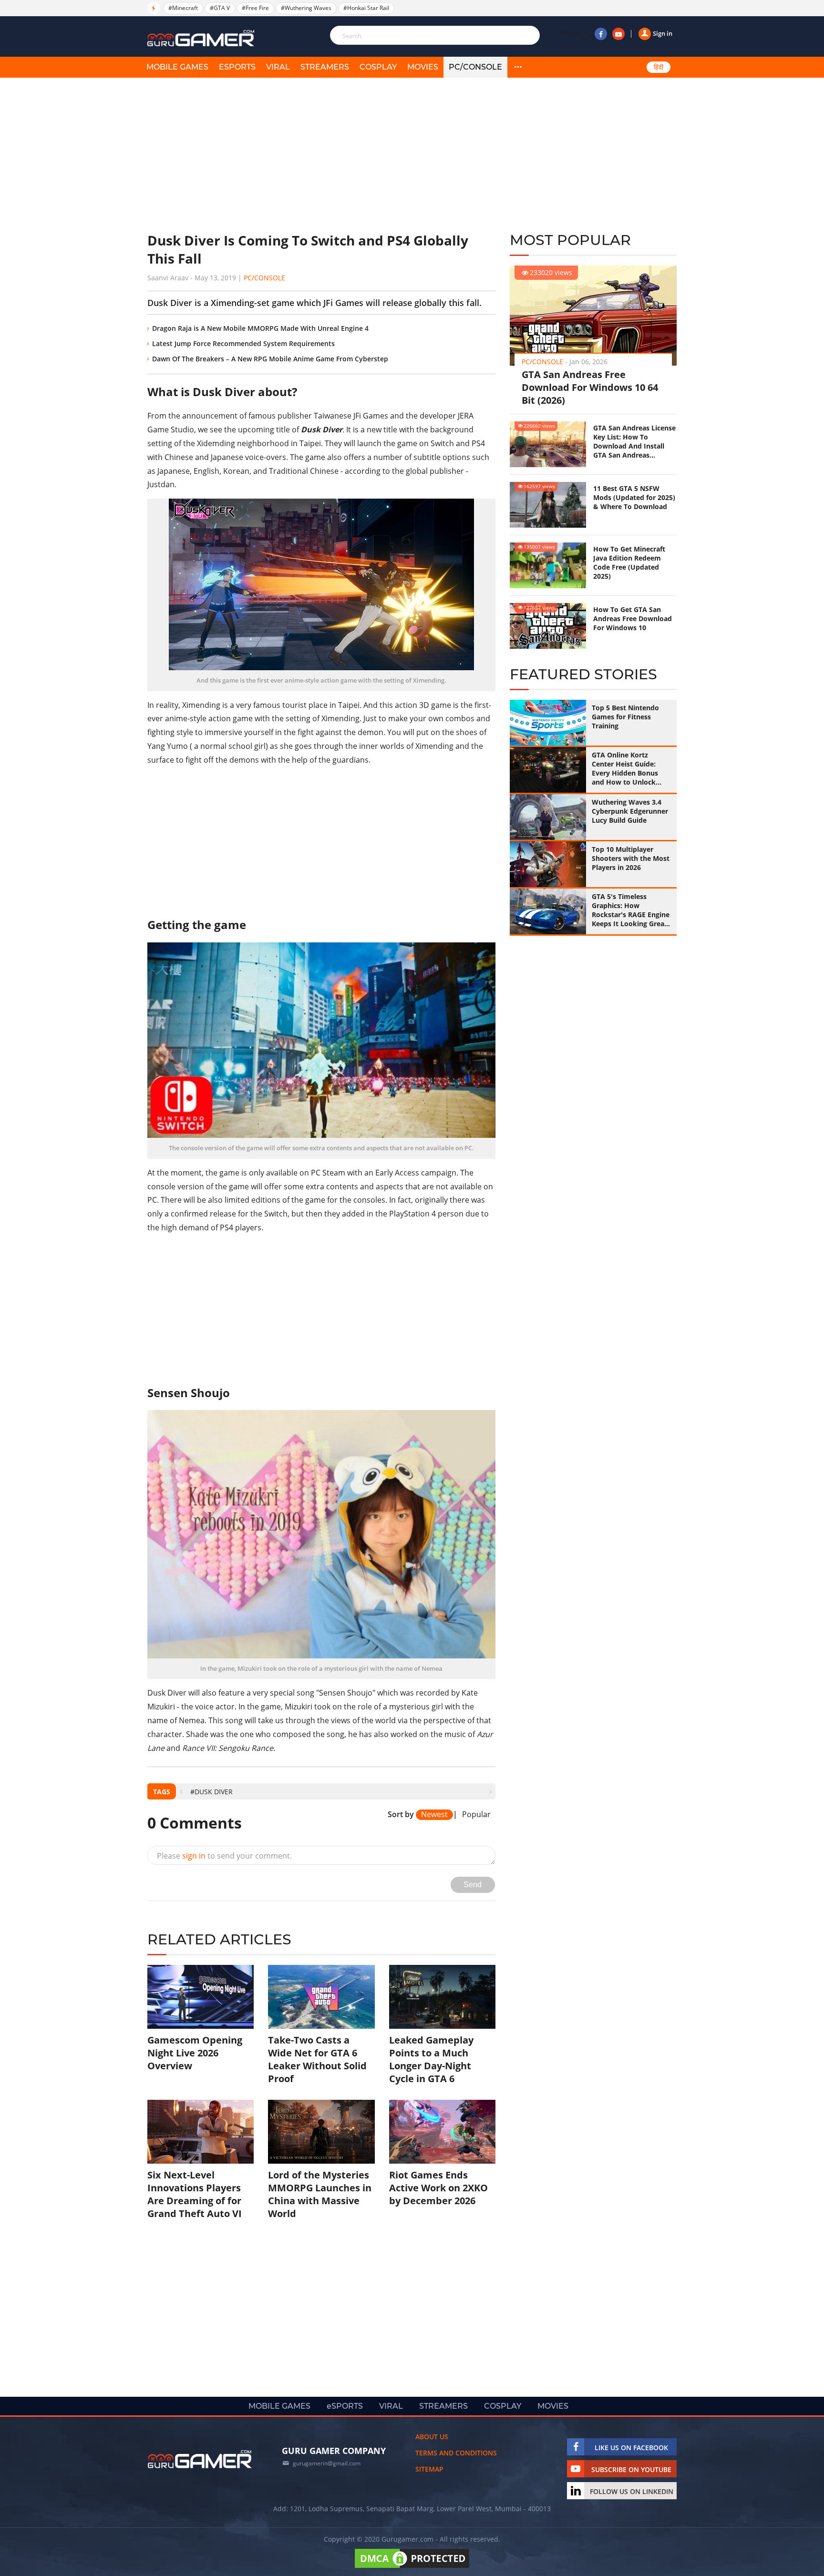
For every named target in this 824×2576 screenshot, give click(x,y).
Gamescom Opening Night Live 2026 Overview (195, 2053)
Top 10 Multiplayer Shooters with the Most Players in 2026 (631, 858)
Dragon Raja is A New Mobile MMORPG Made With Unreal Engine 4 (260, 328)
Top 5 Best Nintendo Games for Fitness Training (625, 717)
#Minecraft (183, 8)
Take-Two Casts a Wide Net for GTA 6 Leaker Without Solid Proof (317, 2059)
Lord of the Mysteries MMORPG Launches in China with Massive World (320, 2194)
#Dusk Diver (211, 1792)
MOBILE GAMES (177, 67)
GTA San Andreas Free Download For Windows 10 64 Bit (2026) (590, 387)
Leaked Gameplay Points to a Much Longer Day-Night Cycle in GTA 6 (431, 2059)
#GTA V (220, 8)
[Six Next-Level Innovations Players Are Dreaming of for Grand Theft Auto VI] (201, 2132)
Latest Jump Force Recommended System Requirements (243, 343)
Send (473, 1885)
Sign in (663, 33)
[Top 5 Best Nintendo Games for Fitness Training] (548, 723)
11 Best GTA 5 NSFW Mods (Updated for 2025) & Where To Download (634, 497)
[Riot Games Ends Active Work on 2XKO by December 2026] (442, 2132)
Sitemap (429, 2469)
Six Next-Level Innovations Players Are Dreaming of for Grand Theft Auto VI (195, 2194)
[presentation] (181, 1792)
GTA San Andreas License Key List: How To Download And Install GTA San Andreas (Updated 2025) (634, 441)
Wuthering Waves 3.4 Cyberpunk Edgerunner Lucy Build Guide (630, 811)
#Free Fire (255, 8)
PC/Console (475, 67)
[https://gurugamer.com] (200, 2459)
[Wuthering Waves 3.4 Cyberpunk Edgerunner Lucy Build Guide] (548, 817)
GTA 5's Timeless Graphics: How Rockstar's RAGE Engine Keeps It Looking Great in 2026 (631, 910)
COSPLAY (378, 67)
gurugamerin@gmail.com (327, 2463)
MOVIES (423, 67)
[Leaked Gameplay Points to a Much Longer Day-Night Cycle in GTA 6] (442, 1997)
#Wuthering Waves (306, 8)
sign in (194, 1856)
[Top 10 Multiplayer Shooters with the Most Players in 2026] (548, 864)
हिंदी (659, 67)
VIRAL (278, 67)
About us (432, 2437)
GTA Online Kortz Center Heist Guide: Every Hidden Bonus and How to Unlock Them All (625, 768)
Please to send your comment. (224, 1856)
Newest (434, 1814)
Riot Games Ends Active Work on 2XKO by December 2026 (438, 2188)
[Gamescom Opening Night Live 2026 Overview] (201, 1997)
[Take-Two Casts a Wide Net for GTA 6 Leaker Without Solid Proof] (321, 1997)
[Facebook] (601, 34)
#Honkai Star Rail (366, 8)
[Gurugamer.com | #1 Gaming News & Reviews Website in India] (202, 38)
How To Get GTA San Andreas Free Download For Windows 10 (633, 618)
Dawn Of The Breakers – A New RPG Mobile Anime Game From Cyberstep (270, 359)
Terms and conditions (456, 2453)
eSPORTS (237, 67)
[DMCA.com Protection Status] (412, 2568)
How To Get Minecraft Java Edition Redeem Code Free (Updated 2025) (629, 562)
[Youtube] (618, 34)
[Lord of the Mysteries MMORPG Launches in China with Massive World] (321, 2132)
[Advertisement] (321, 155)
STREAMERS (325, 67)
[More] (518, 67)
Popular (476, 1815)
